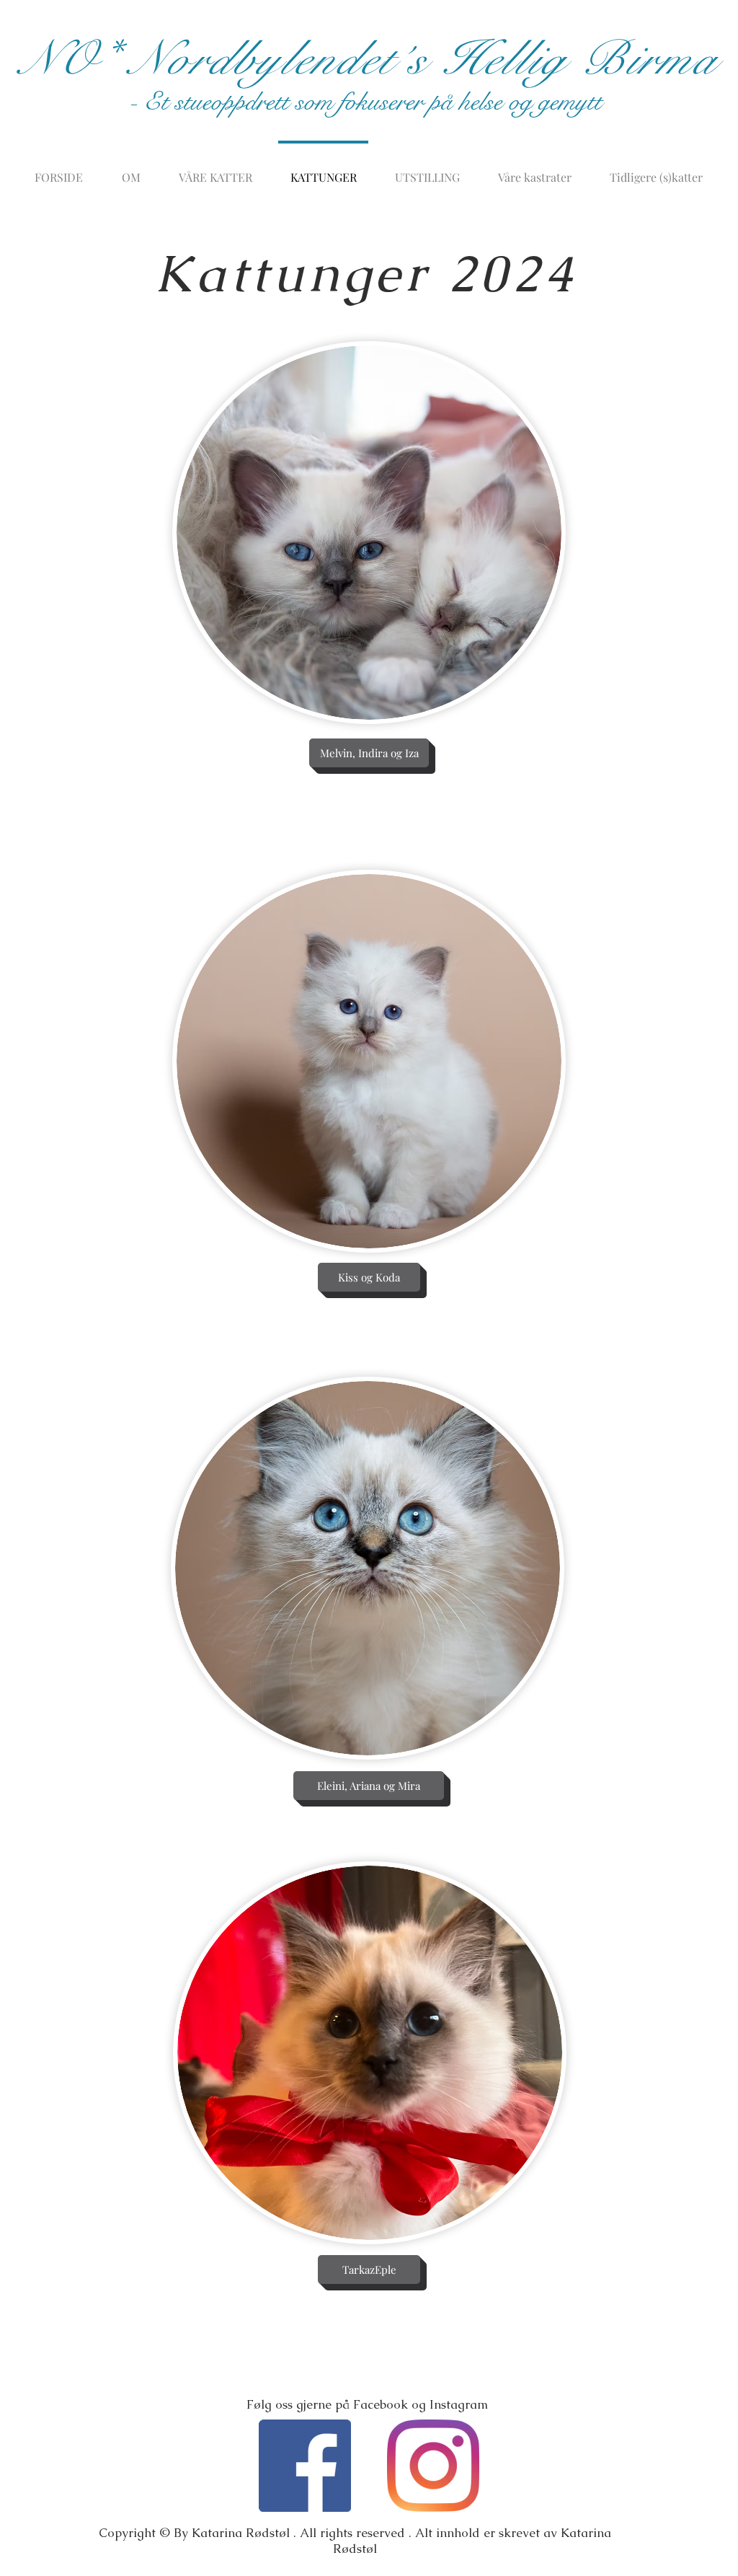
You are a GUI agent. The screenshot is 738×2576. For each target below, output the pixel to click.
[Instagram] (433, 2466)
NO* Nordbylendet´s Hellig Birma (368, 59)
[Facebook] (305, 2466)
